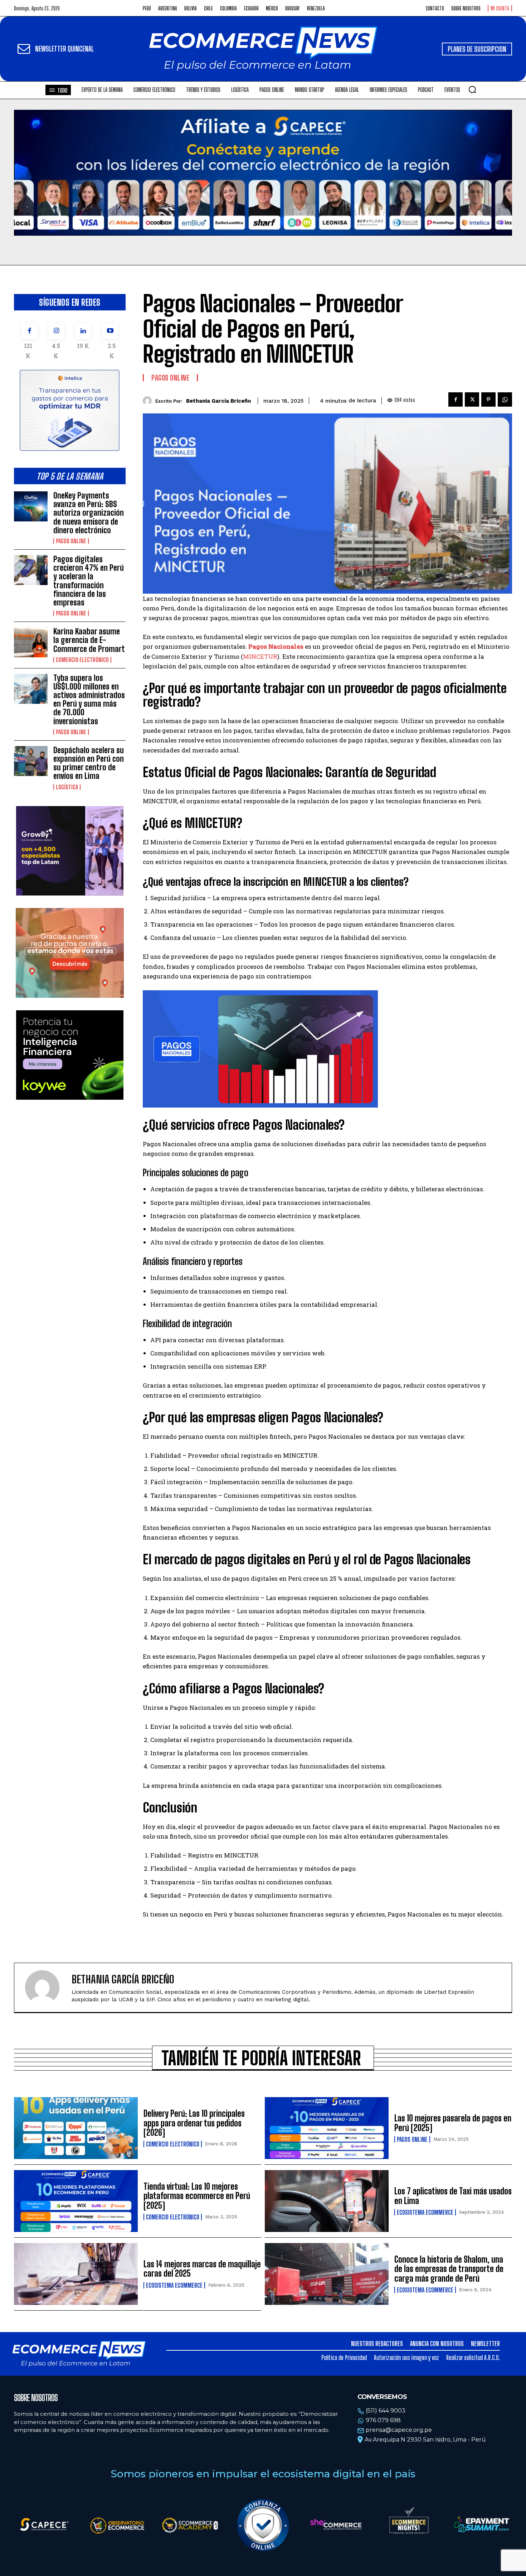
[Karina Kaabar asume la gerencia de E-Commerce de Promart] (31, 642)
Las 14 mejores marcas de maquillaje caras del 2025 (202, 2269)
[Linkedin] (83, 331)
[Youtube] (110, 331)
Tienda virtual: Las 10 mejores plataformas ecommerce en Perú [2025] (197, 2196)
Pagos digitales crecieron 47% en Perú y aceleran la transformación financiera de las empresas (89, 581)
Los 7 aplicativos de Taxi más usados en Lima (453, 2196)
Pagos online (71, 541)
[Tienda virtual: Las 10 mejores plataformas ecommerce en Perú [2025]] (76, 2201)
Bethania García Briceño (219, 401)
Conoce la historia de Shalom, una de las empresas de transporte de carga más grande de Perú (449, 2269)
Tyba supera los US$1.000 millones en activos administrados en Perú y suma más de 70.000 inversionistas (89, 700)
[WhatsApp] (505, 399)
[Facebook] (30, 331)
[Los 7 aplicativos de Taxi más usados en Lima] (327, 2201)
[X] (472, 399)
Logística (67, 787)
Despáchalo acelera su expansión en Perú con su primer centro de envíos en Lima (89, 763)
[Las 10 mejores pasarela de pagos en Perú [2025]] (327, 2128)
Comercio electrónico (82, 660)
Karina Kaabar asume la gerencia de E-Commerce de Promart (89, 640)
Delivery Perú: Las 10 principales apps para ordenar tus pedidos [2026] (194, 2123)
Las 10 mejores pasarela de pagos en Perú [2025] (453, 2123)
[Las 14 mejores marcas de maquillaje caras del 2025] (76, 2274)
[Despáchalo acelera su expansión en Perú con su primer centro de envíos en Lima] (31, 761)
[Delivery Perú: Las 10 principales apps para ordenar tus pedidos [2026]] (76, 2128)
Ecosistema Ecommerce (425, 2212)
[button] (472, 89)
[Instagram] (56, 331)
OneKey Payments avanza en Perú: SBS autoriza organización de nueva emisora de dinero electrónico (89, 513)
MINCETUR (260, 656)
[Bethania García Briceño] (149, 401)
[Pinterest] (488, 399)
